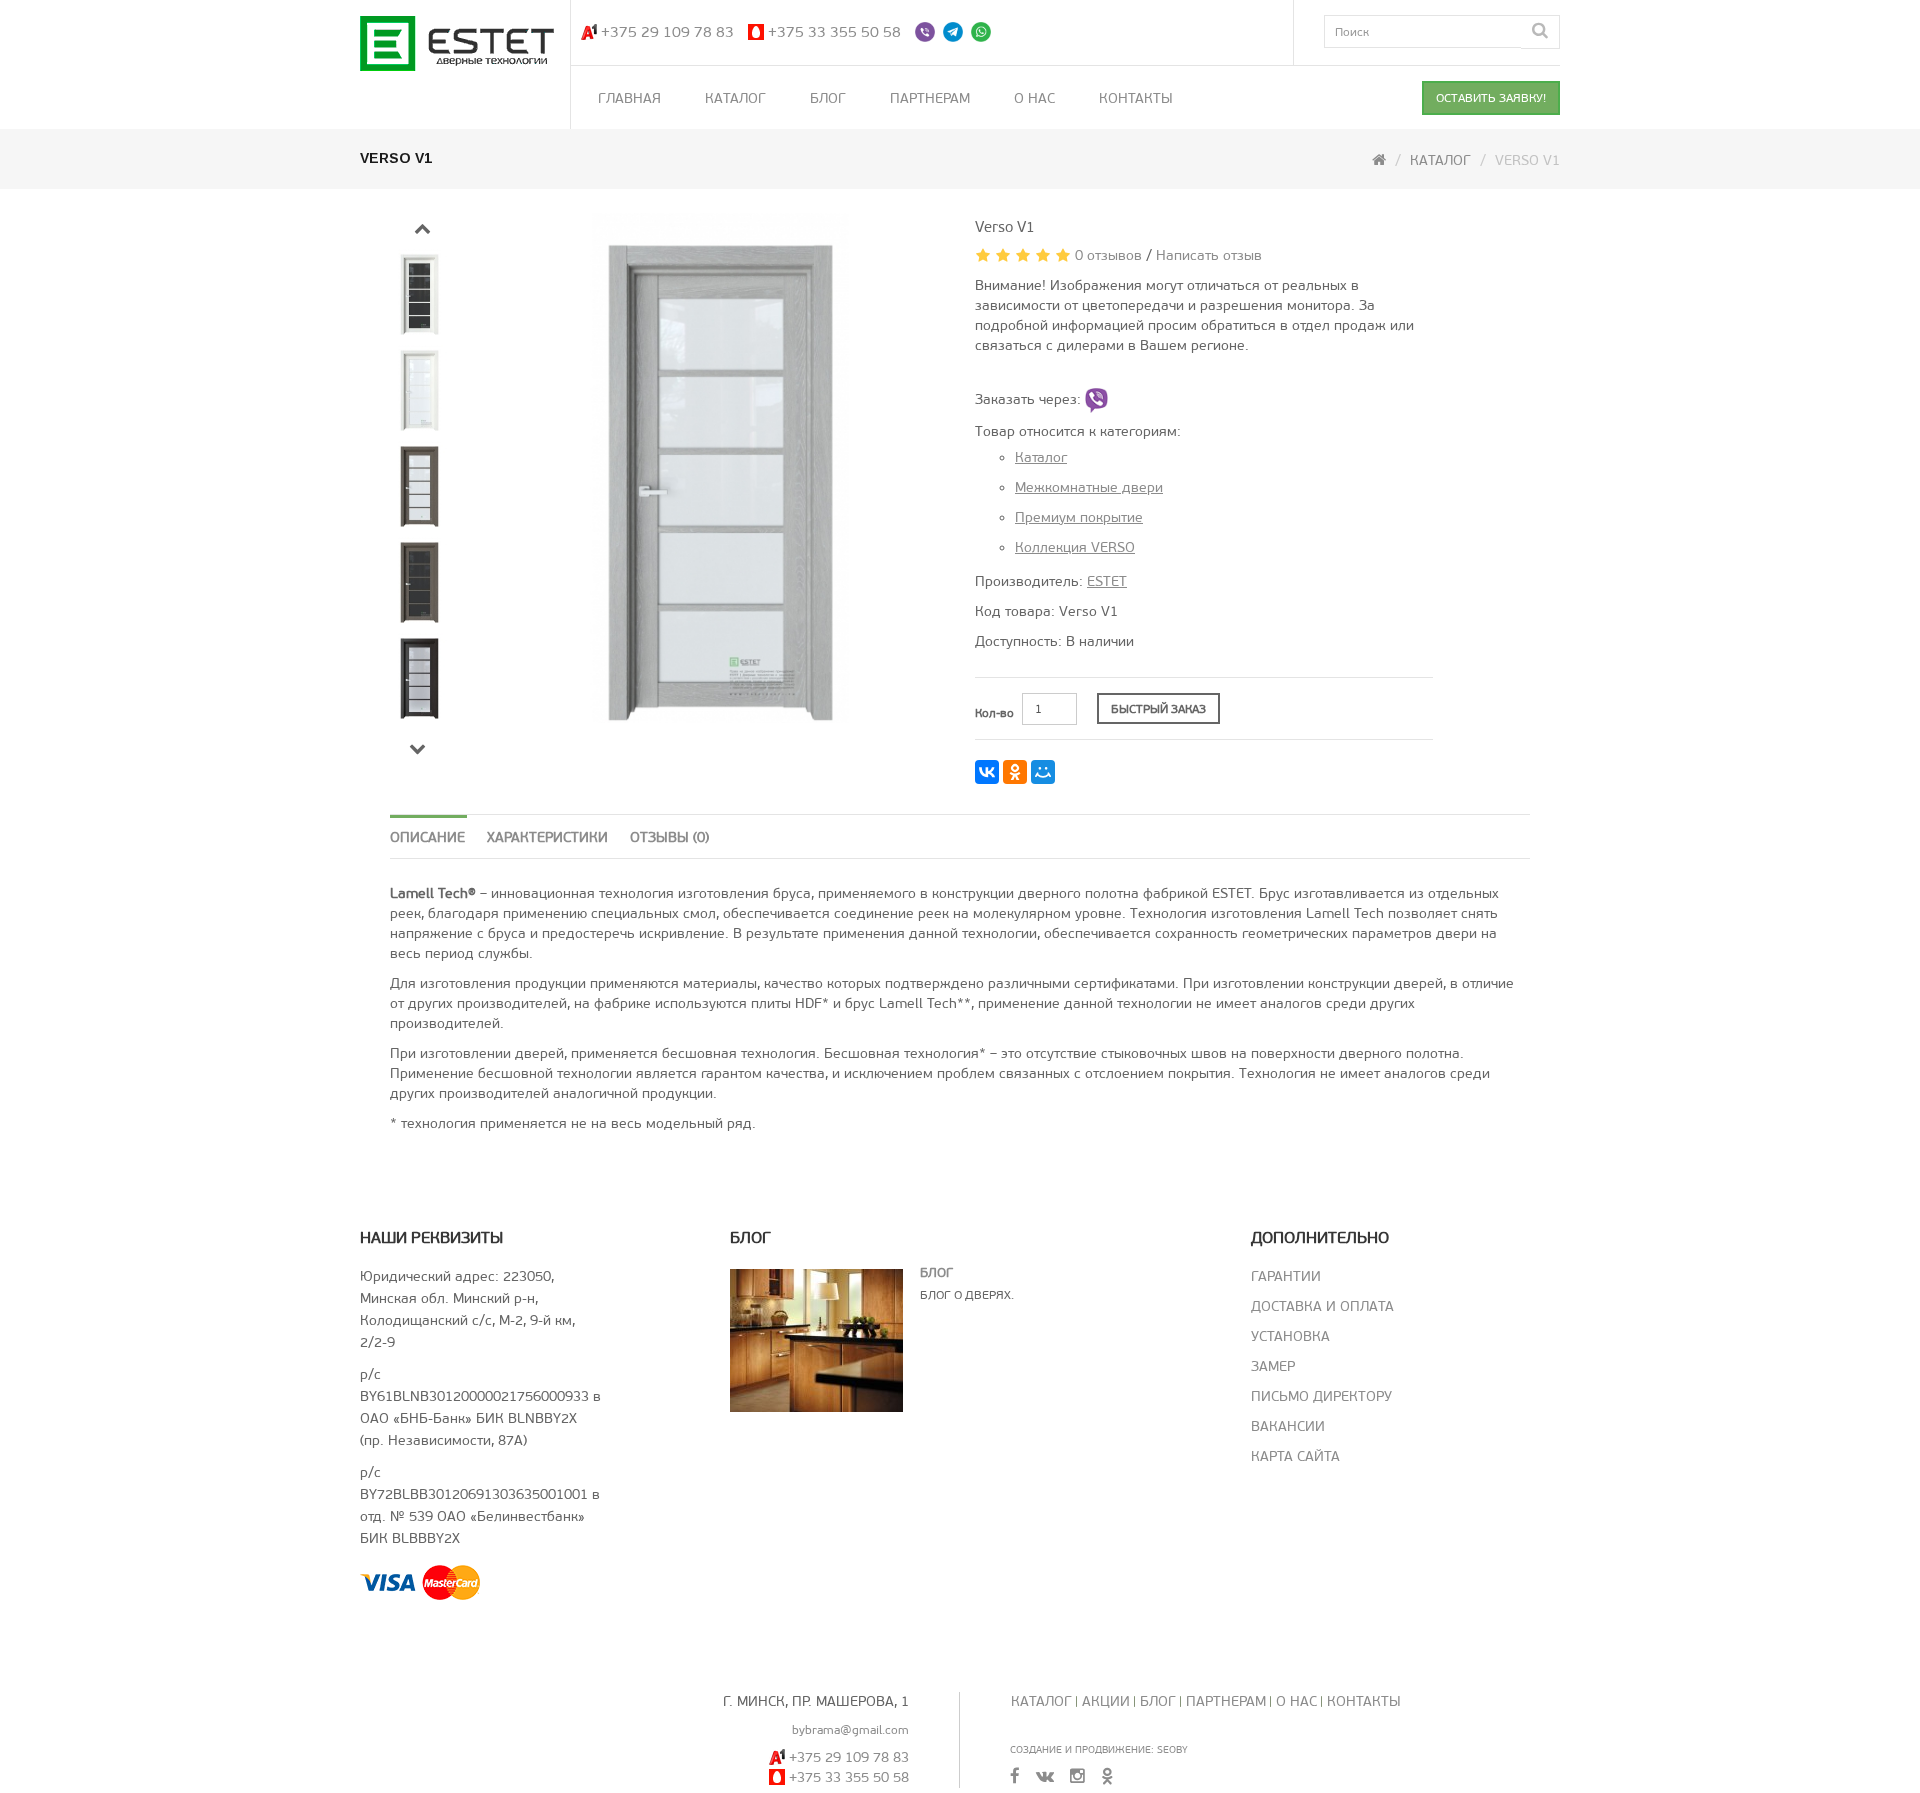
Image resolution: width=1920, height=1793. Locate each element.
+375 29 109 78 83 (667, 32)
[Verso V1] (721, 468)
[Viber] (927, 32)
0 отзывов (1108, 255)
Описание (427, 837)
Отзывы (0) (669, 837)
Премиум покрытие (1079, 517)
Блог (828, 98)
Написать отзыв (1209, 255)
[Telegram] (955, 32)
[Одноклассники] (1015, 772)
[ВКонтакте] (987, 772)
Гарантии (1286, 1276)
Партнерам (930, 98)
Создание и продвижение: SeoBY (1099, 1749)
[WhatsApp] (983, 32)
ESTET (1107, 581)
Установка (1290, 1336)
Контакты (1136, 98)
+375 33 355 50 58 (834, 32)
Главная (629, 98)
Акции (1106, 1701)
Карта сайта (1295, 1456)
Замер (1273, 1366)
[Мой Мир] (1043, 772)
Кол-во (994, 713)
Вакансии (1288, 1426)
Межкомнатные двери (1089, 487)
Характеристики (547, 837)
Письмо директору (1321, 1396)
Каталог (735, 98)
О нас (1034, 98)
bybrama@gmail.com (850, 1730)
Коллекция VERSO (1075, 547)
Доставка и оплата (1322, 1306)
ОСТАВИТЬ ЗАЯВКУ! (1491, 98)
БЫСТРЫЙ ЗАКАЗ (1158, 709)
